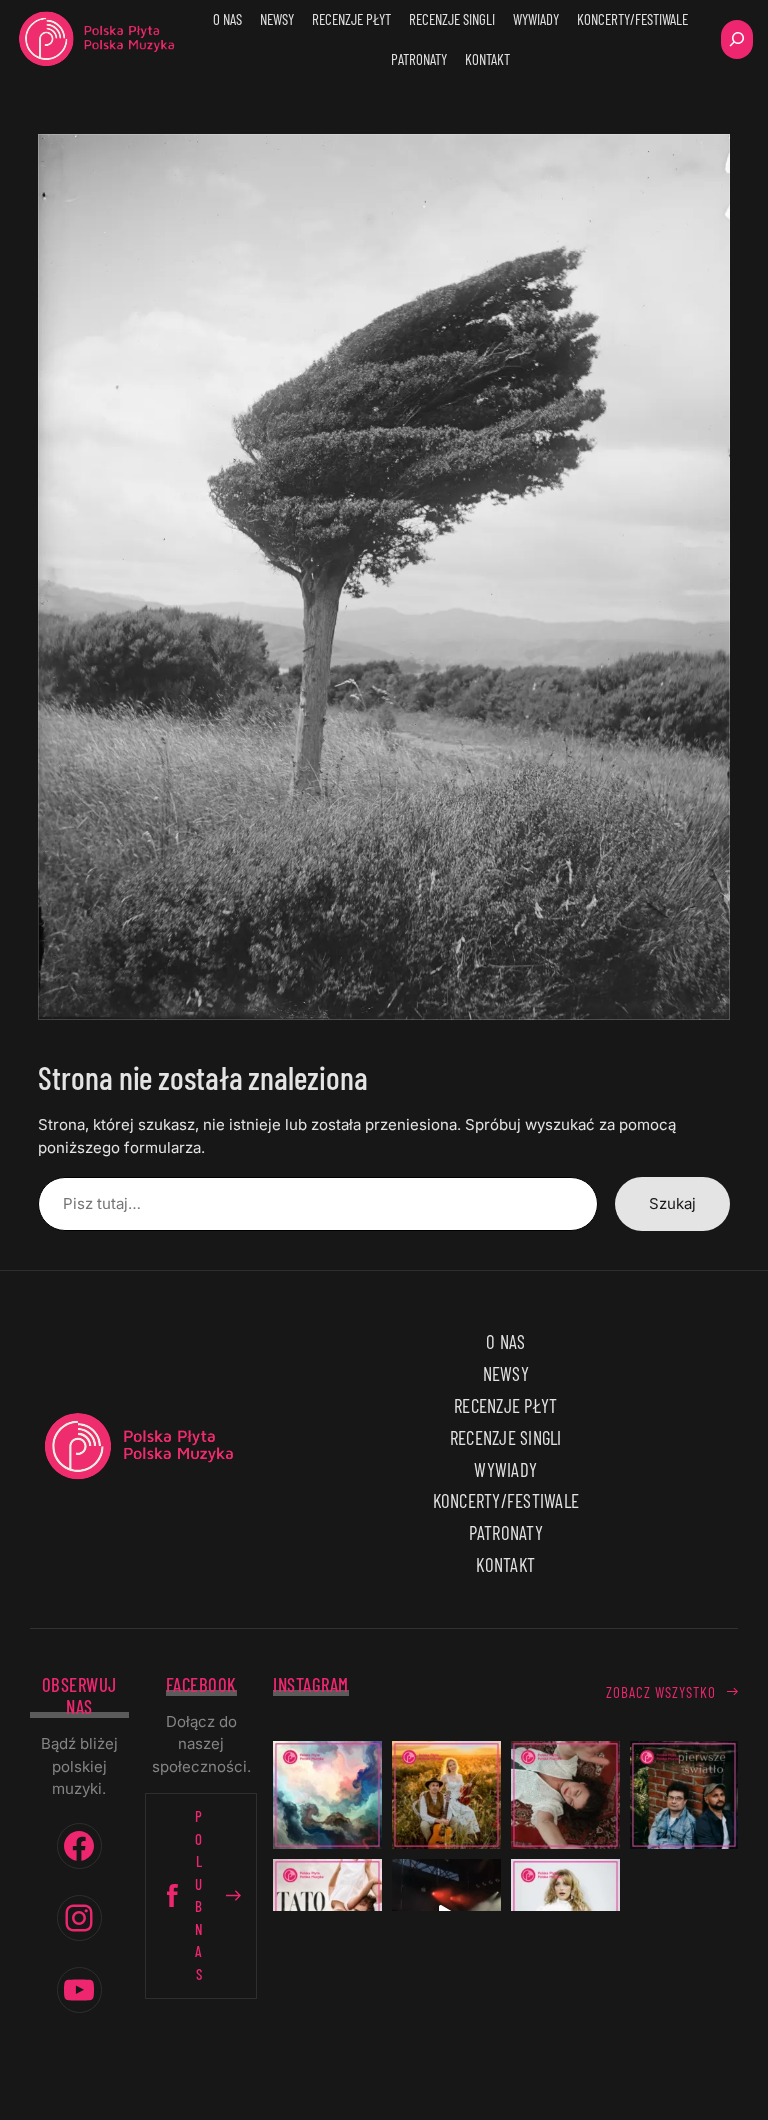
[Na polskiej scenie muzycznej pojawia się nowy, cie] (565, 1795)
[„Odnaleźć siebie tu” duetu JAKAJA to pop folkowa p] (446, 1795)
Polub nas (199, 1895)
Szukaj (672, 1203)
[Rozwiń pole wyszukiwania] (737, 39)
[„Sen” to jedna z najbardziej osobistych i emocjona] (327, 1795)
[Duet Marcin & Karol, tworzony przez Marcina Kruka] (684, 1795)
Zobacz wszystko (661, 1692)
